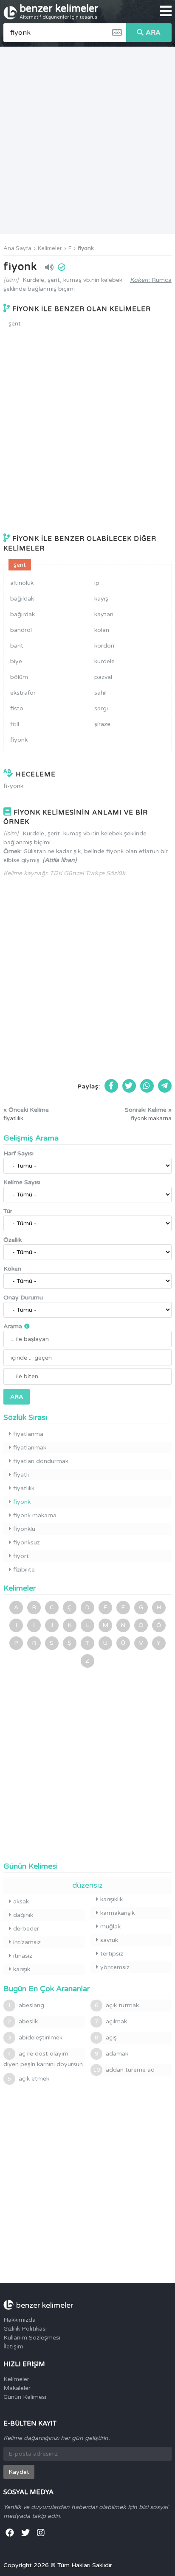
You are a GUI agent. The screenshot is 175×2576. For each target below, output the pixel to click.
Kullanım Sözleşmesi (32, 2338)
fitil (15, 724)
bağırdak (23, 614)
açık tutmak (117, 2005)
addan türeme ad (124, 2070)
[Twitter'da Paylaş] (129, 1086)
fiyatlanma (28, 1434)
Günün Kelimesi (25, 2397)
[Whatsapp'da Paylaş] (147, 1086)
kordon (104, 646)
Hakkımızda (20, 2320)
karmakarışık (117, 1913)
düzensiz (87, 1885)
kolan (102, 630)
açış (106, 2038)
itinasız (23, 1956)
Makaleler (17, 2388)
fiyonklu (24, 1529)
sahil (100, 693)
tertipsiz (112, 1954)
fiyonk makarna (35, 1515)
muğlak (110, 1926)
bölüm (19, 677)
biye (16, 661)
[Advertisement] (87, 140)
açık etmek (28, 2079)
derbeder (26, 1929)
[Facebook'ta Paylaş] (111, 1086)
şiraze (102, 724)
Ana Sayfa (17, 248)
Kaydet (19, 2472)
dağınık (23, 1915)
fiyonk (86, 248)
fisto (17, 708)
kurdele (104, 661)
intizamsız (27, 1942)
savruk (109, 1940)
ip (97, 583)
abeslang (26, 2005)
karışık (22, 1969)
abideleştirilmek (35, 2038)
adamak (111, 2054)
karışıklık (111, 1899)
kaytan (104, 614)
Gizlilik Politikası (25, 2329)
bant (17, 646)
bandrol (21, 630)
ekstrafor (23, 693)
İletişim (13, 2346)
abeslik (23, 2021)
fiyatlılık (24, 1488)
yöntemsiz (115, 1967)
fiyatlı (21, 1475)
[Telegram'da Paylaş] (165, 1086)
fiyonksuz (27, 1543)
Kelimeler (50, 248)
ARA (153, 33)
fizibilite (24, 1570)
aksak (21, 1901)
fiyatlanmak (30, 1448)
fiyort (21, 1556)
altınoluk (22, 583)
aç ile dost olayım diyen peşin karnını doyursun (43, 2059)
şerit (15, 324)
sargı (101, 708)
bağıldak (22, 599)
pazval (103, 677)
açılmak (111, 2021)
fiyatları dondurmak (41, 1461)
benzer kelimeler (59, 11)
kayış (101, 599)
